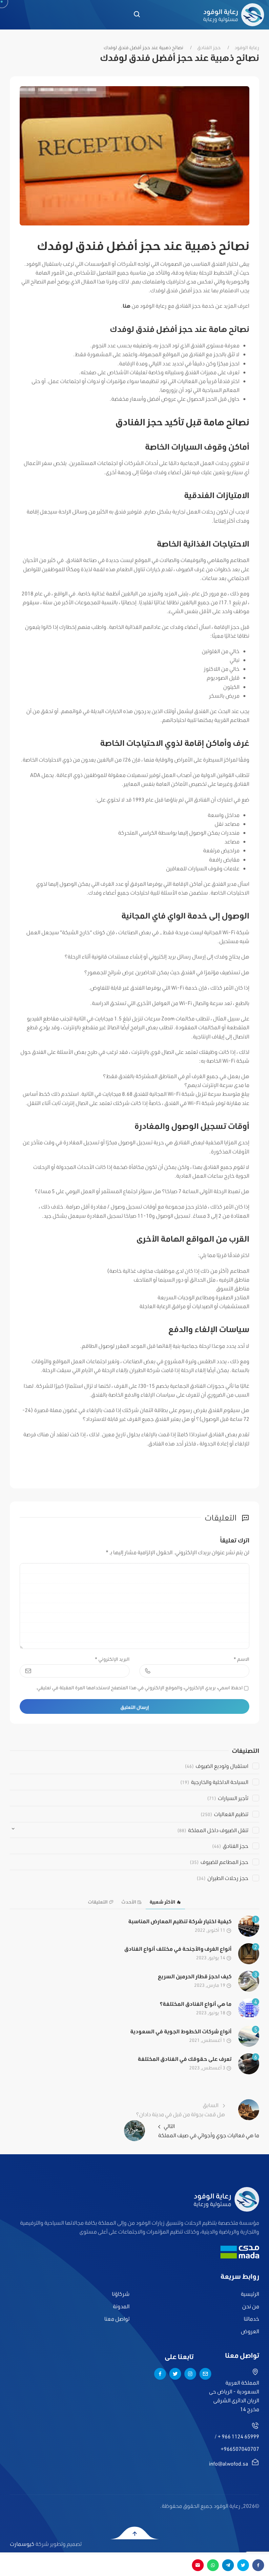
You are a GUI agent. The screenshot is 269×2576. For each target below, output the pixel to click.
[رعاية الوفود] (234, 15)
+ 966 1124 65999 (238, 2436)
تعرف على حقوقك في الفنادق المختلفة (185, 2059)
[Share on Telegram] (228, 2565)
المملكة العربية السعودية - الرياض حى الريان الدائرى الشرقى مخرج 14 (234, 2396)
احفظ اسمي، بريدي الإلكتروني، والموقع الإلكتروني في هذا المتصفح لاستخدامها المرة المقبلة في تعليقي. (139, 1688)
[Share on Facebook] (258, 2565)
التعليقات (98, 1902)
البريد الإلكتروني (112, 1659)
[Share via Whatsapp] (213, 2565)
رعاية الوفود (247, 48)
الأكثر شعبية (162, 1902)
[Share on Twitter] (243, 2565)
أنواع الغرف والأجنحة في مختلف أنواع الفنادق (178, 1949)
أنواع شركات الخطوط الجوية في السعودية (181, 2031)
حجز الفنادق (209, 48)
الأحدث (129, 1902)
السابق (181, 2109)
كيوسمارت (22, 2544)
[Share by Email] (198, 2565)
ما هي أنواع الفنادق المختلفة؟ (196, 2004)
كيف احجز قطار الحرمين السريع (195, 1976)
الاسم (241, 1659)
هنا (127, 306)
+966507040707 (240, 2449)
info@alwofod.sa (228, 2463)
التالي (209, 2130)
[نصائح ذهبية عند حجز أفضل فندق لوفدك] (134, 155)
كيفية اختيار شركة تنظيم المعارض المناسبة (180, 1921)
